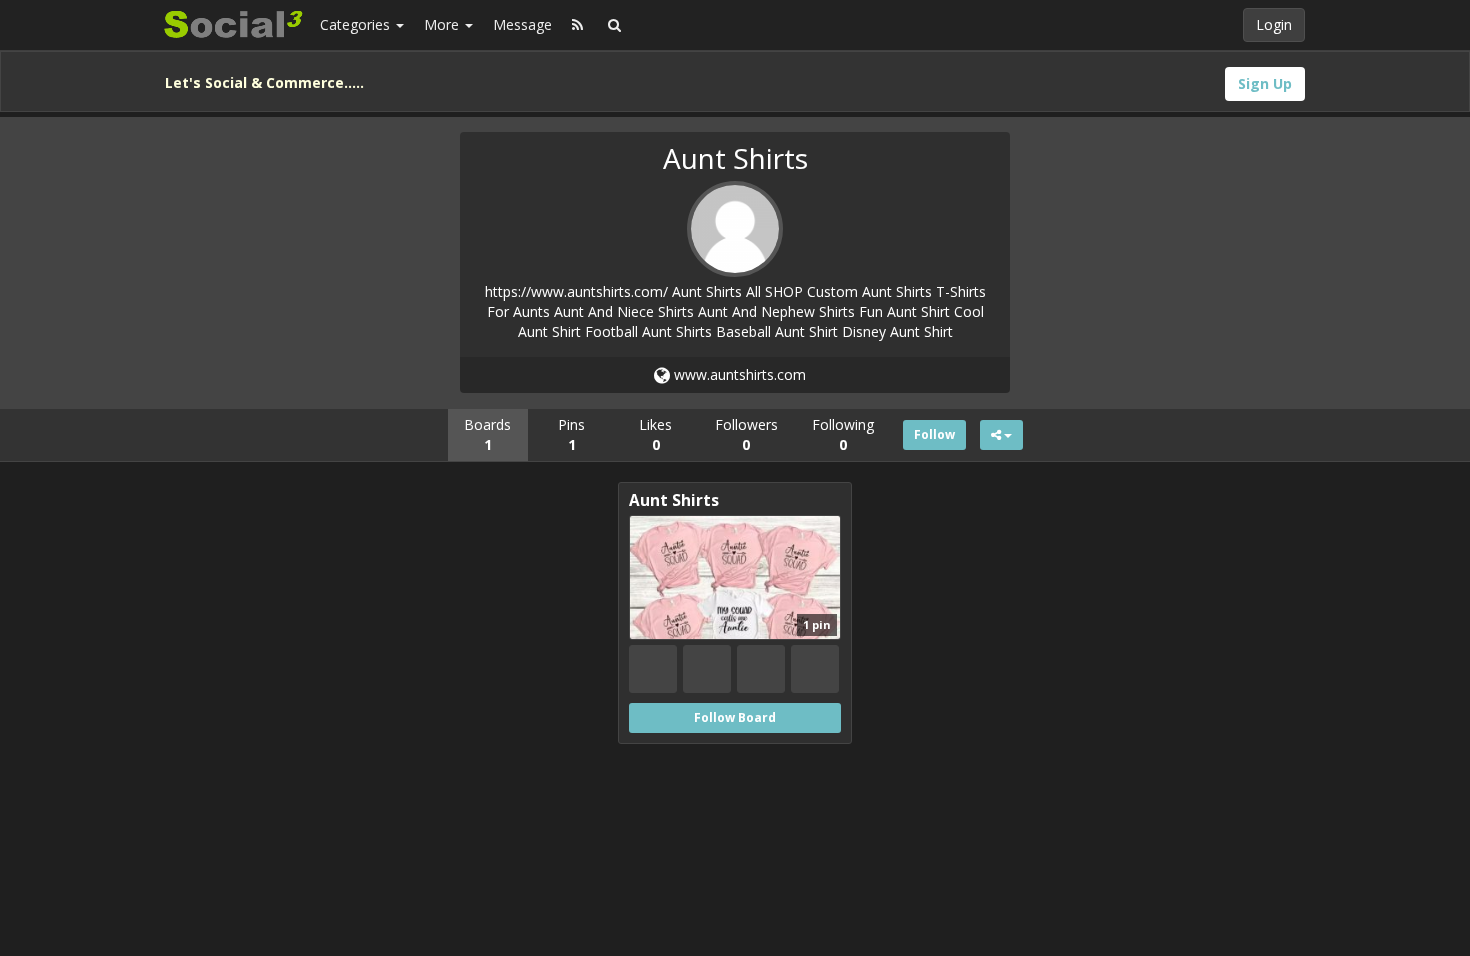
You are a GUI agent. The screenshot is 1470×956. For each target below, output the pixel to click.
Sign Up (1265, 83)
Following (843, 434)
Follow (934, 434)
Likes (655, 434)
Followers (746, 434)
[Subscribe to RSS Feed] (577, 25)
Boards (487, 434)
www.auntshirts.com (738, 374)
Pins (571, 434)
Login (1274, 24)
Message (522, 24)
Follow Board (735, 717)
